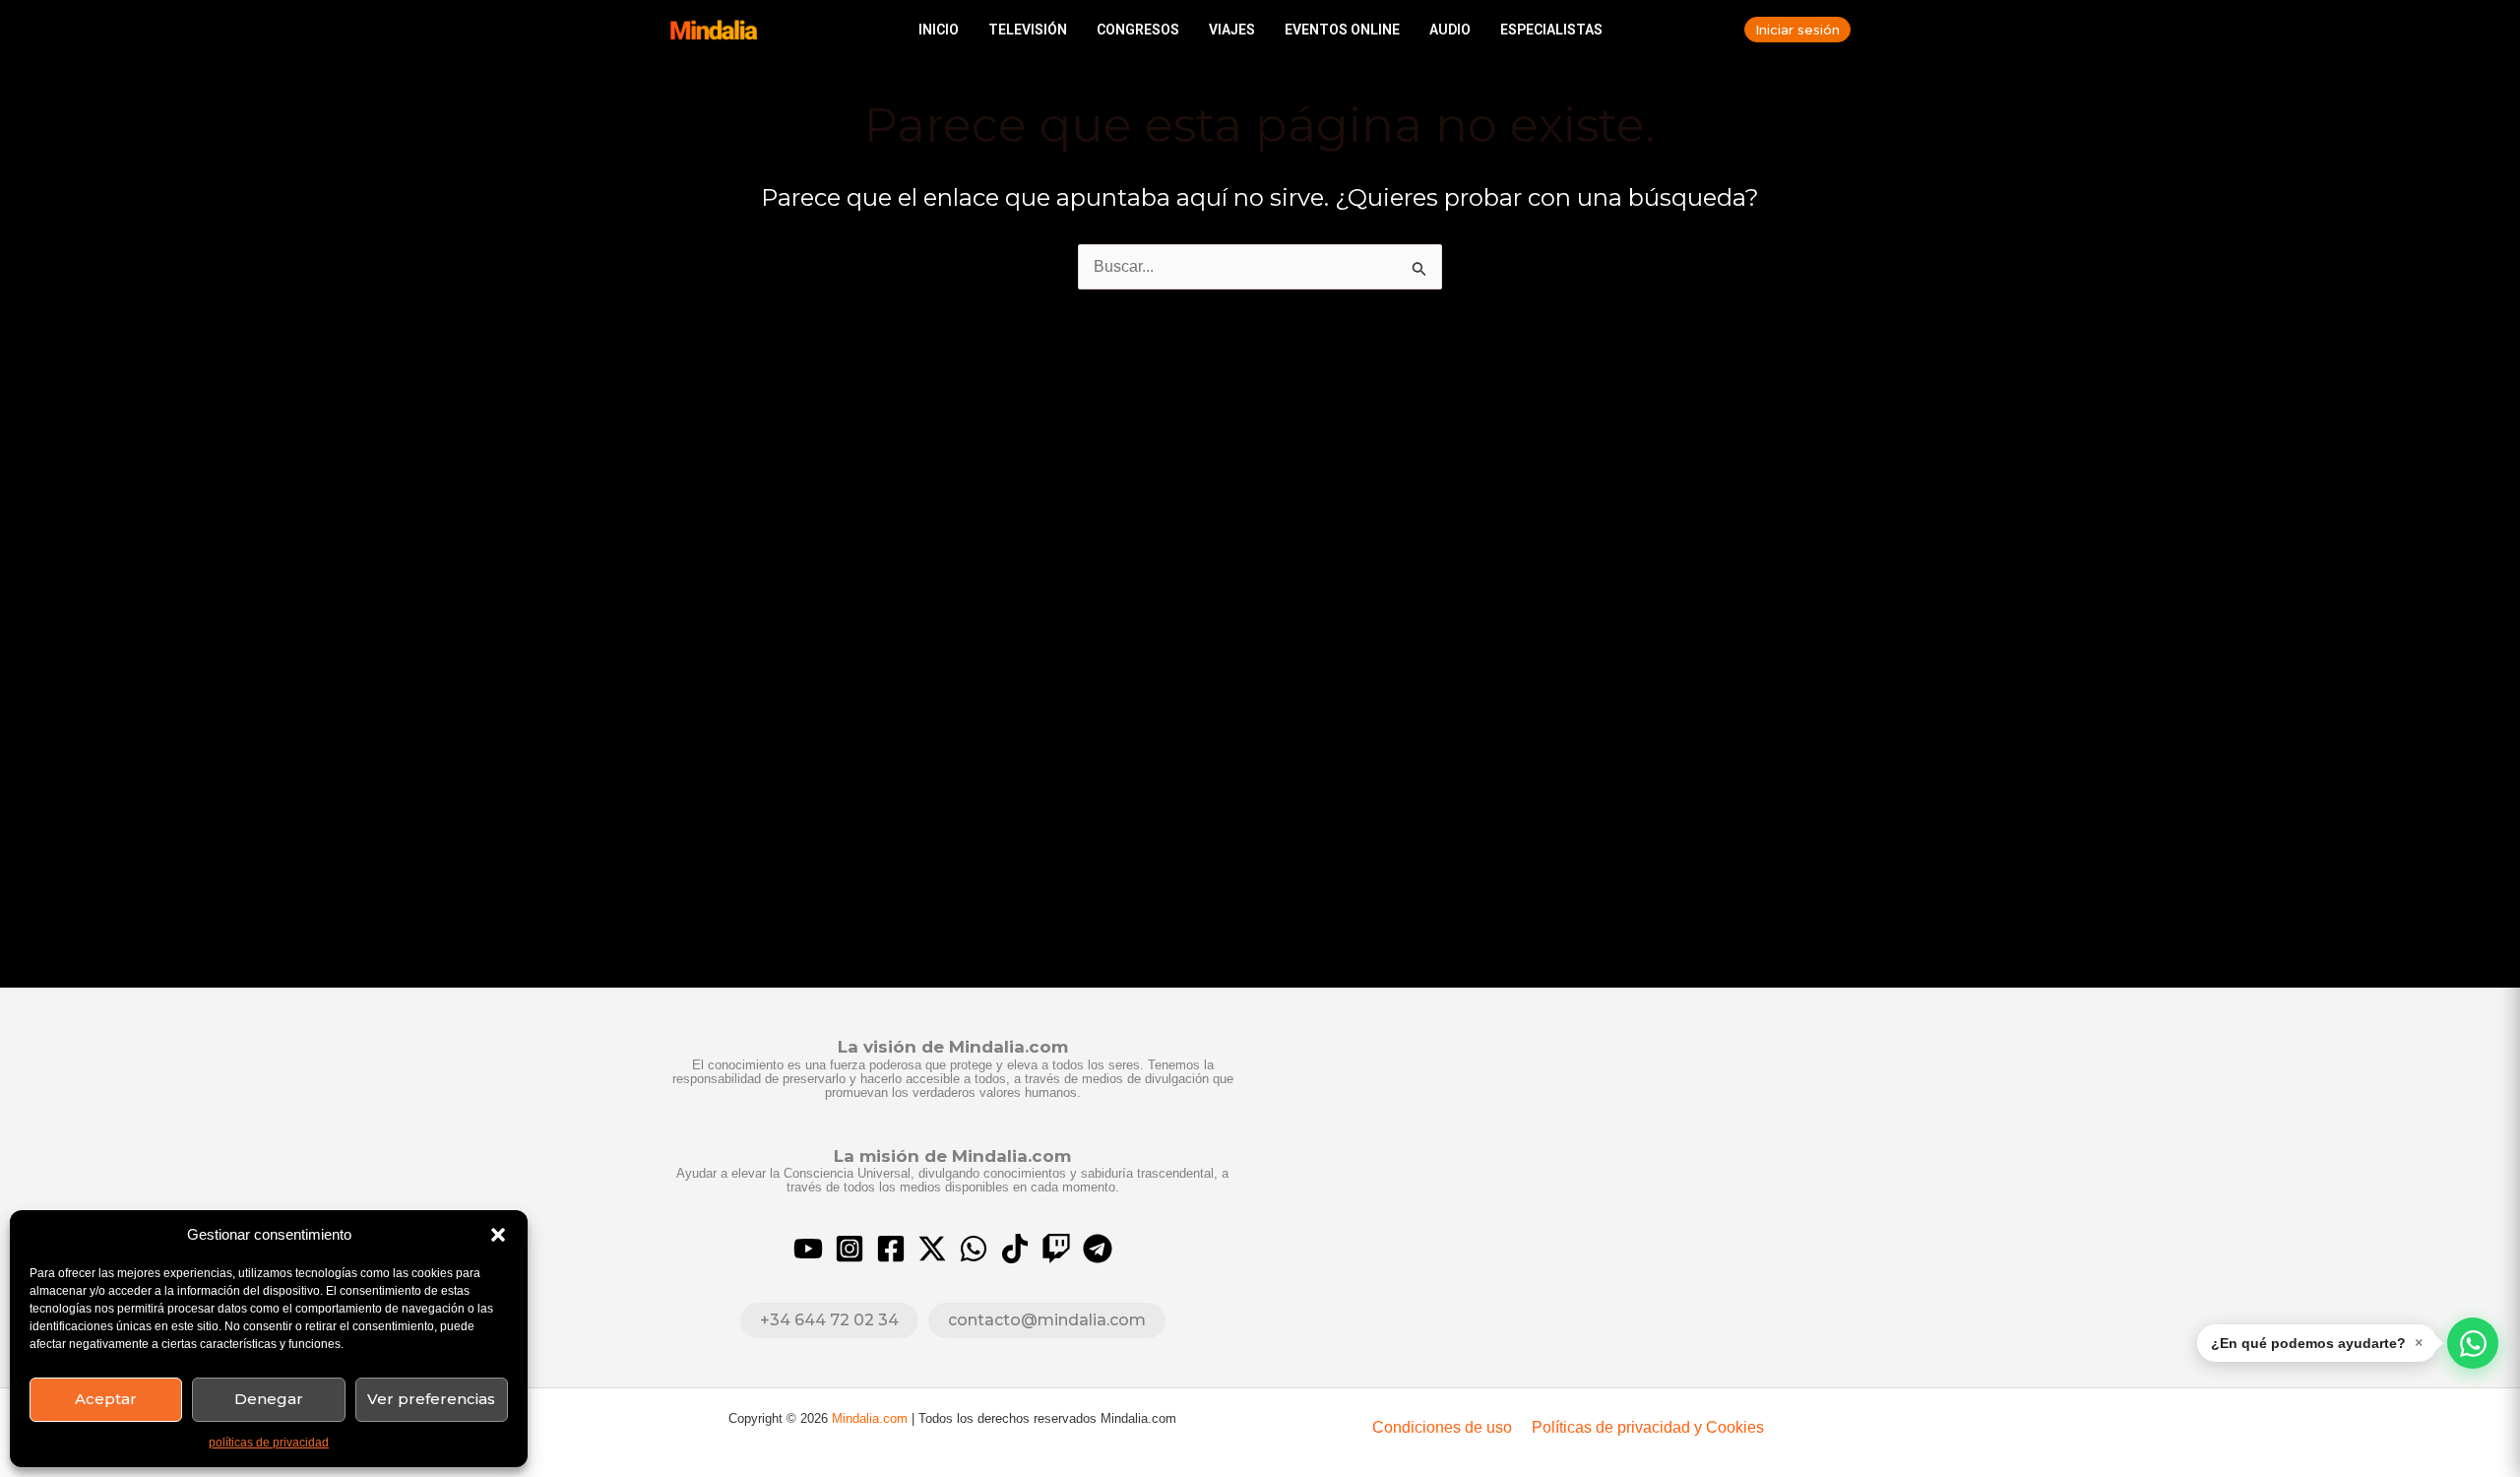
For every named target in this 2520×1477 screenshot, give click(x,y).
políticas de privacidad (269, 1443)
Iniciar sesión (1797, 30)
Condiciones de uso (1442, 1427)
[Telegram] (1098, 1249)
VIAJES (1232, 30)
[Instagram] (850, 1249)
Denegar (269, 1399)
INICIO (939, 30)
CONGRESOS (1138, 30)
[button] (498, 1235)
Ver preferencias (431, 1399)
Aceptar (106, 1399)
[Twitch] (1056, 1249)
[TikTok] (1015, 1249)
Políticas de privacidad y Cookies (1648, 1427)
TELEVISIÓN (1028, 30)
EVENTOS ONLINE (1342, 30)
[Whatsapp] (974, 1249)
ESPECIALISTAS (1551, 30)
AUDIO (1450, 30)
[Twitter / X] (932, 1249)
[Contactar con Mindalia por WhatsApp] (2473, 1343)
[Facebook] (891, 1249)
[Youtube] (808, 1249)
